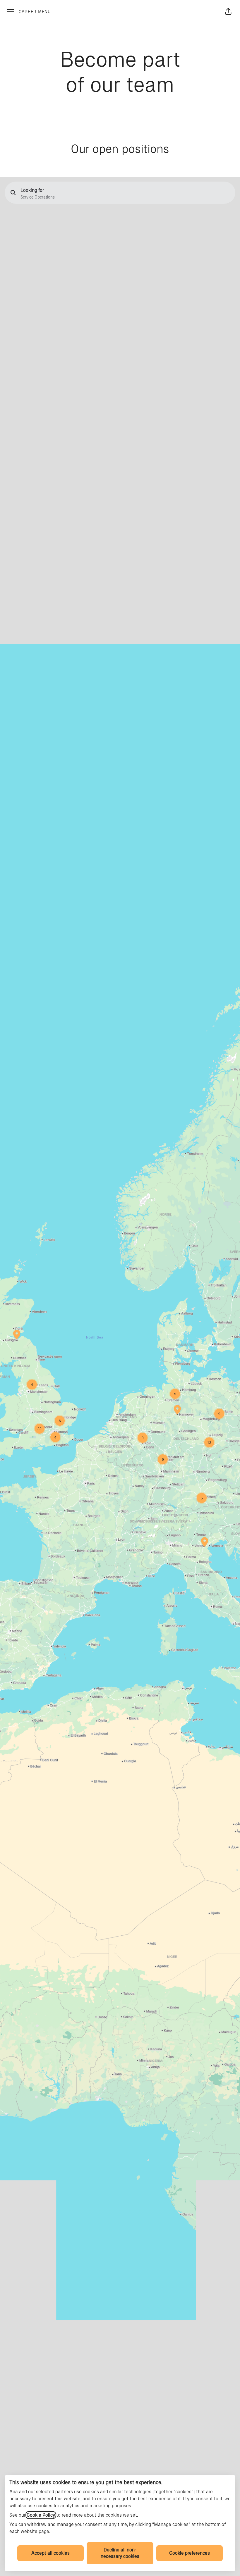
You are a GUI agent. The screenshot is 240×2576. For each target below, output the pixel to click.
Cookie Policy (41, 2515)
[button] (228, 12)
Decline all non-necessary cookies (120, 2553)
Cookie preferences (190, 2553)
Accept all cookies (50, 2553)
